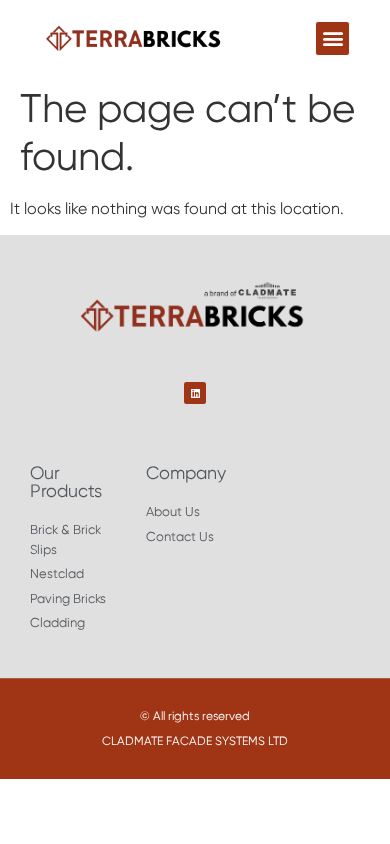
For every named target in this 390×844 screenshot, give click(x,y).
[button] (332, 38)
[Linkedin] (195, 393)
